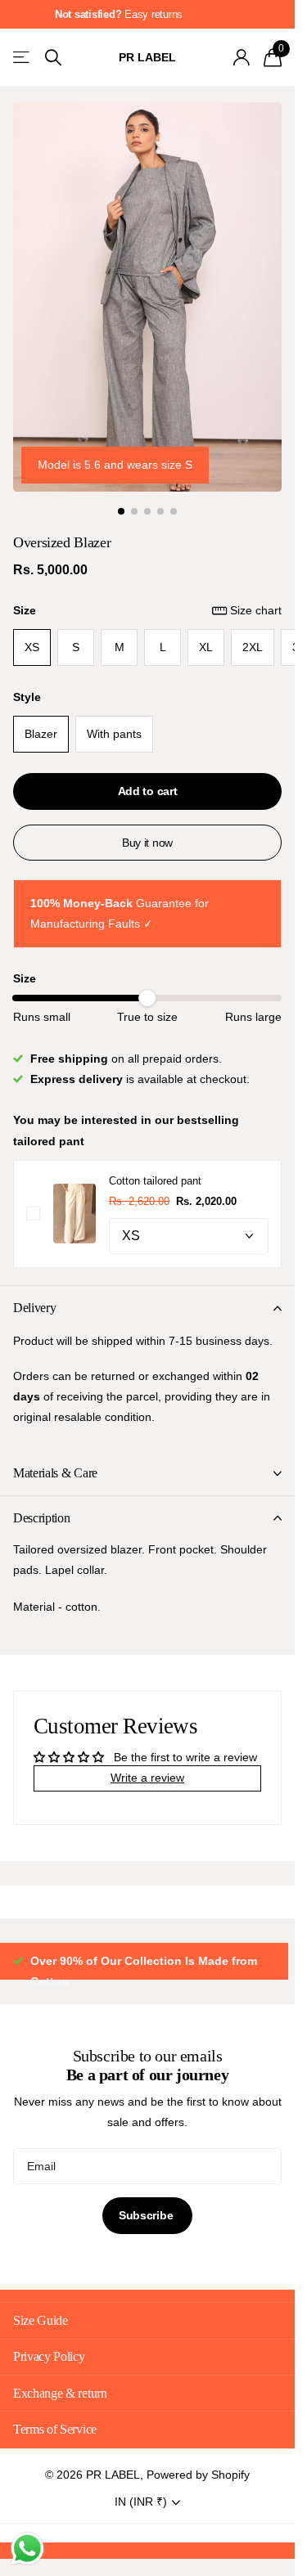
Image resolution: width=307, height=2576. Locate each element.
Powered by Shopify (198, 2495)
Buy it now (147, 843)
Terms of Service (55, 2450)
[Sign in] (241, 57)
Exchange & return (60, 2414)
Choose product (33, 1214)
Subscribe (147, 2236)
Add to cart (148, 791)
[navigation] (121, 511)
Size (147, 610)
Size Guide (41, 2341)
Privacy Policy (49, 2377)
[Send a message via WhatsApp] (27, 2549)
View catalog (23, 58)
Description (41, 1518)
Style (27, 697)
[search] (53, 58)
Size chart (256, 610)
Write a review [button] (147, 1778)
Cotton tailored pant (155, 1181)
